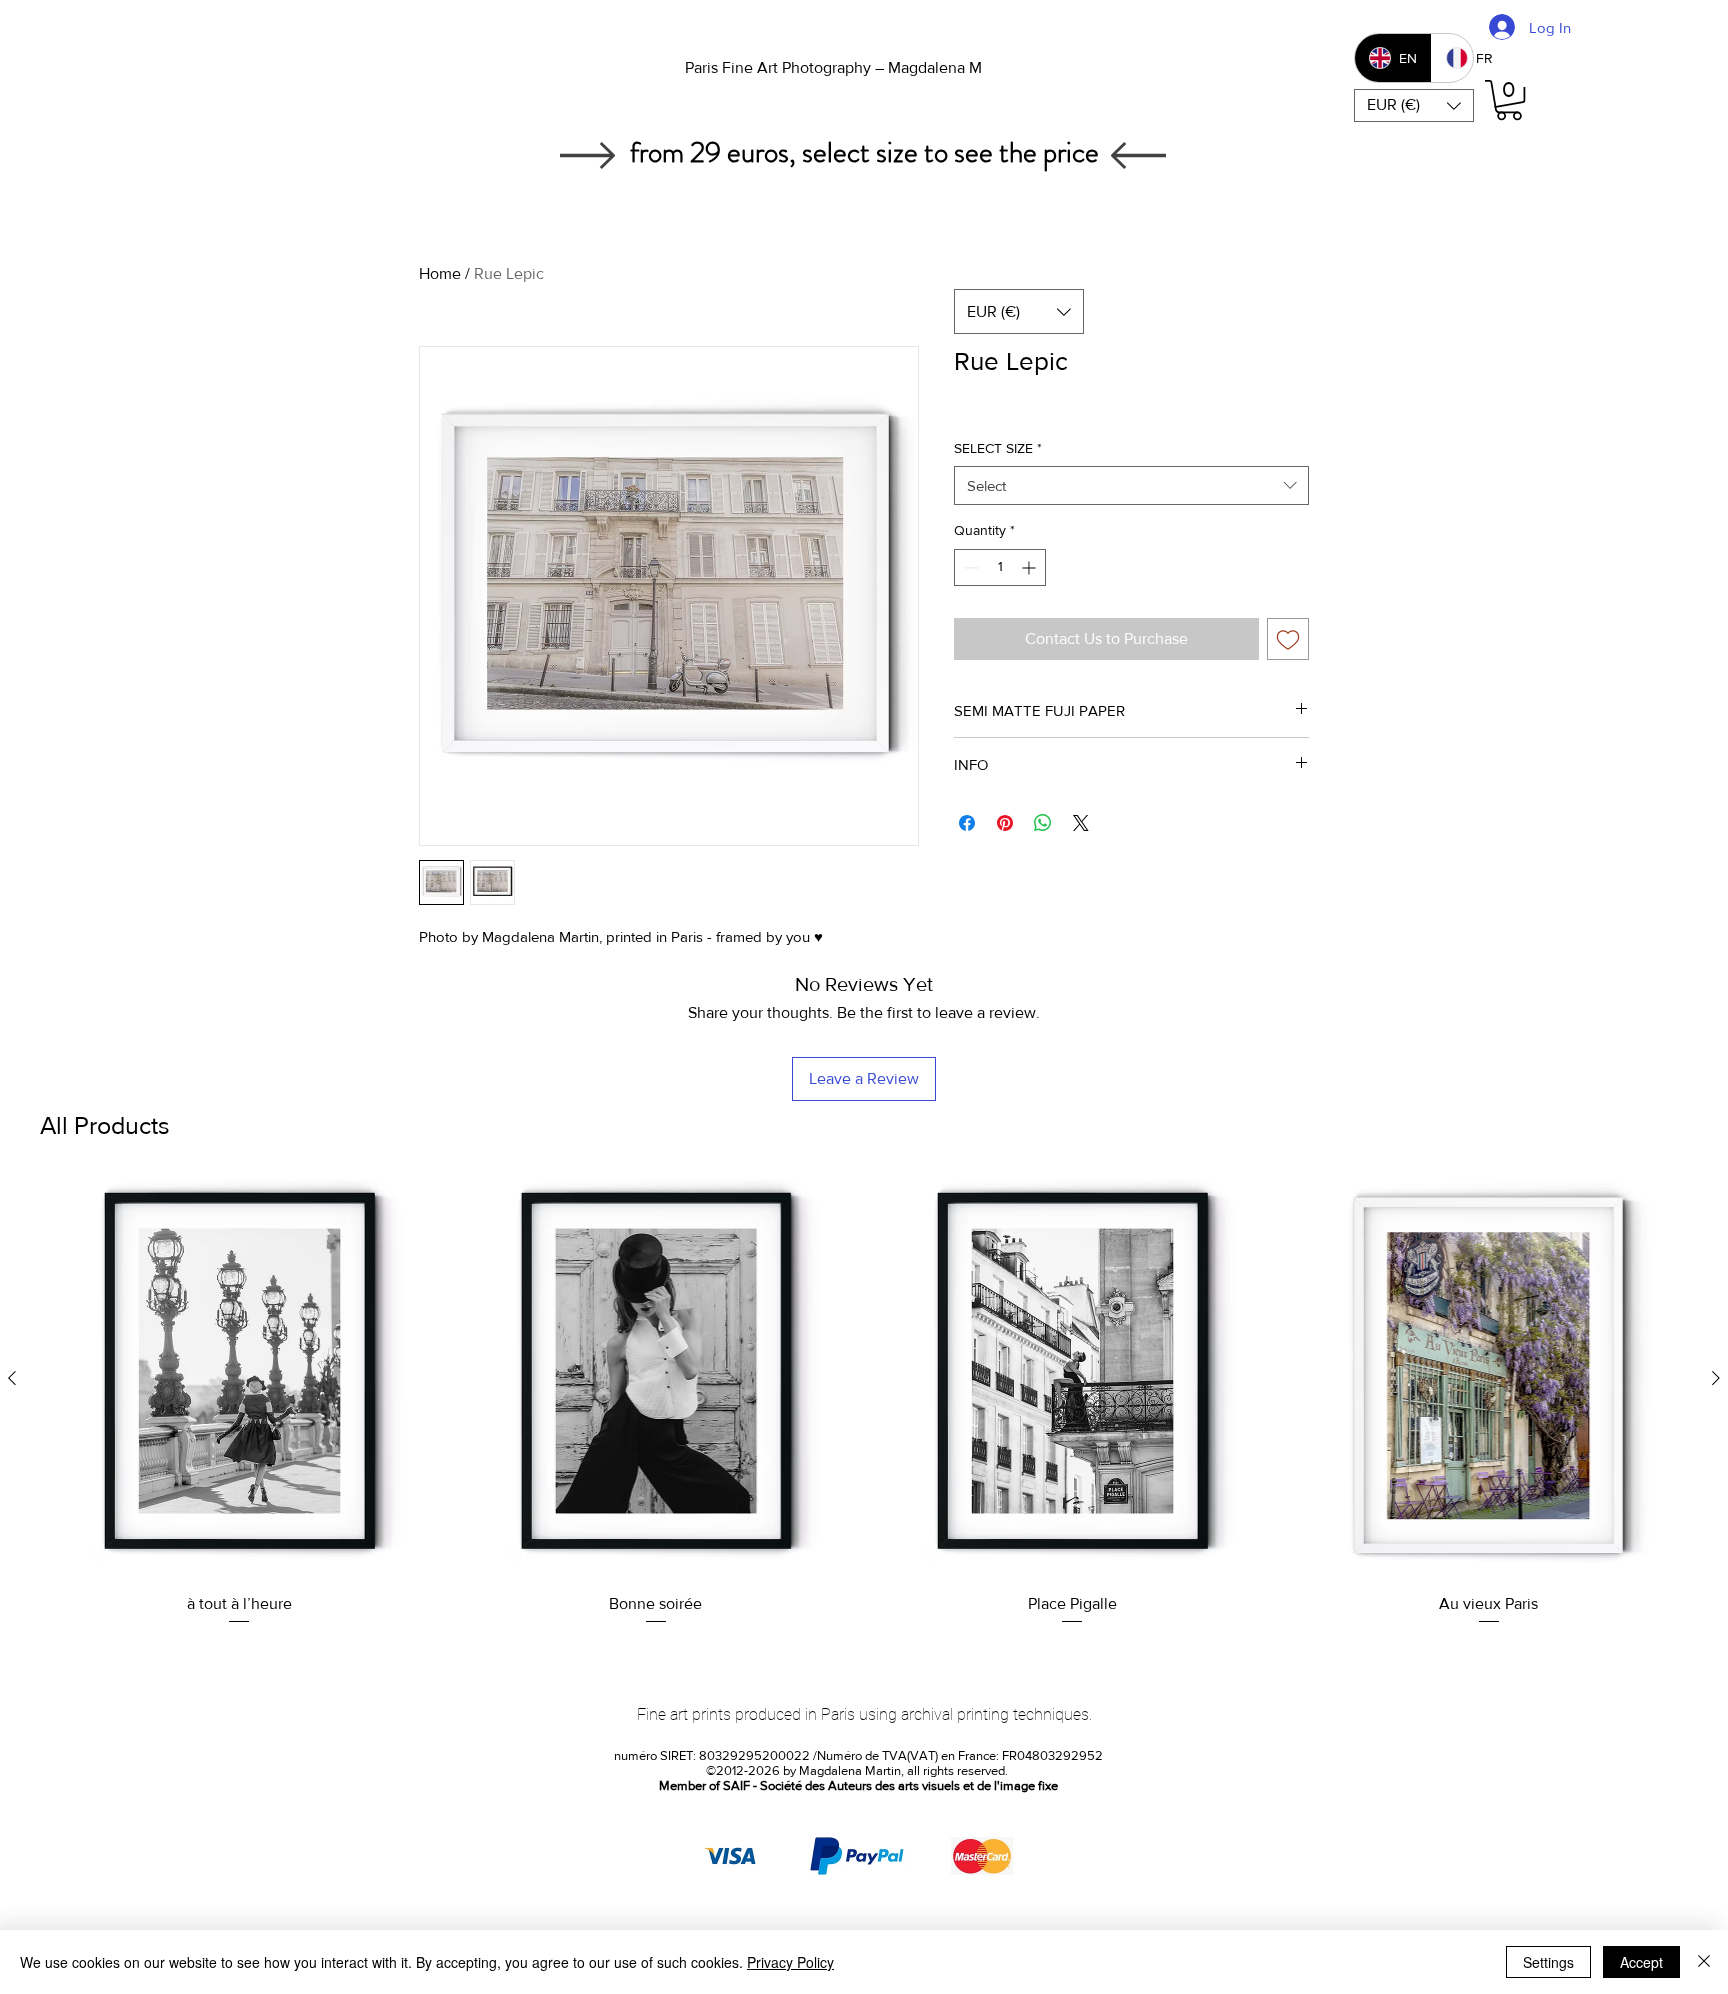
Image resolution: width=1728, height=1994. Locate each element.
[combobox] (1131, 485)
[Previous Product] (12, 1378)
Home (440, 273)
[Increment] (1030, 567)
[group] (864, 1403)
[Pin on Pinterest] (1005, 823)
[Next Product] (1716, 1378)
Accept (1641, 1962)
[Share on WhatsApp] (1043, 823)
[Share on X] (1081, 823)
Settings (1548, 1962)
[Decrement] (969, 567)
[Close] (1704, 1962)
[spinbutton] (1000, 567)
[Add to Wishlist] (1288, 639)
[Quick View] (239, 1378)
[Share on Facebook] (967, 823)
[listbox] (1414, 105)
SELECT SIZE (998, 448)
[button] (1414, 105)
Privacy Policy (790, 1962)
